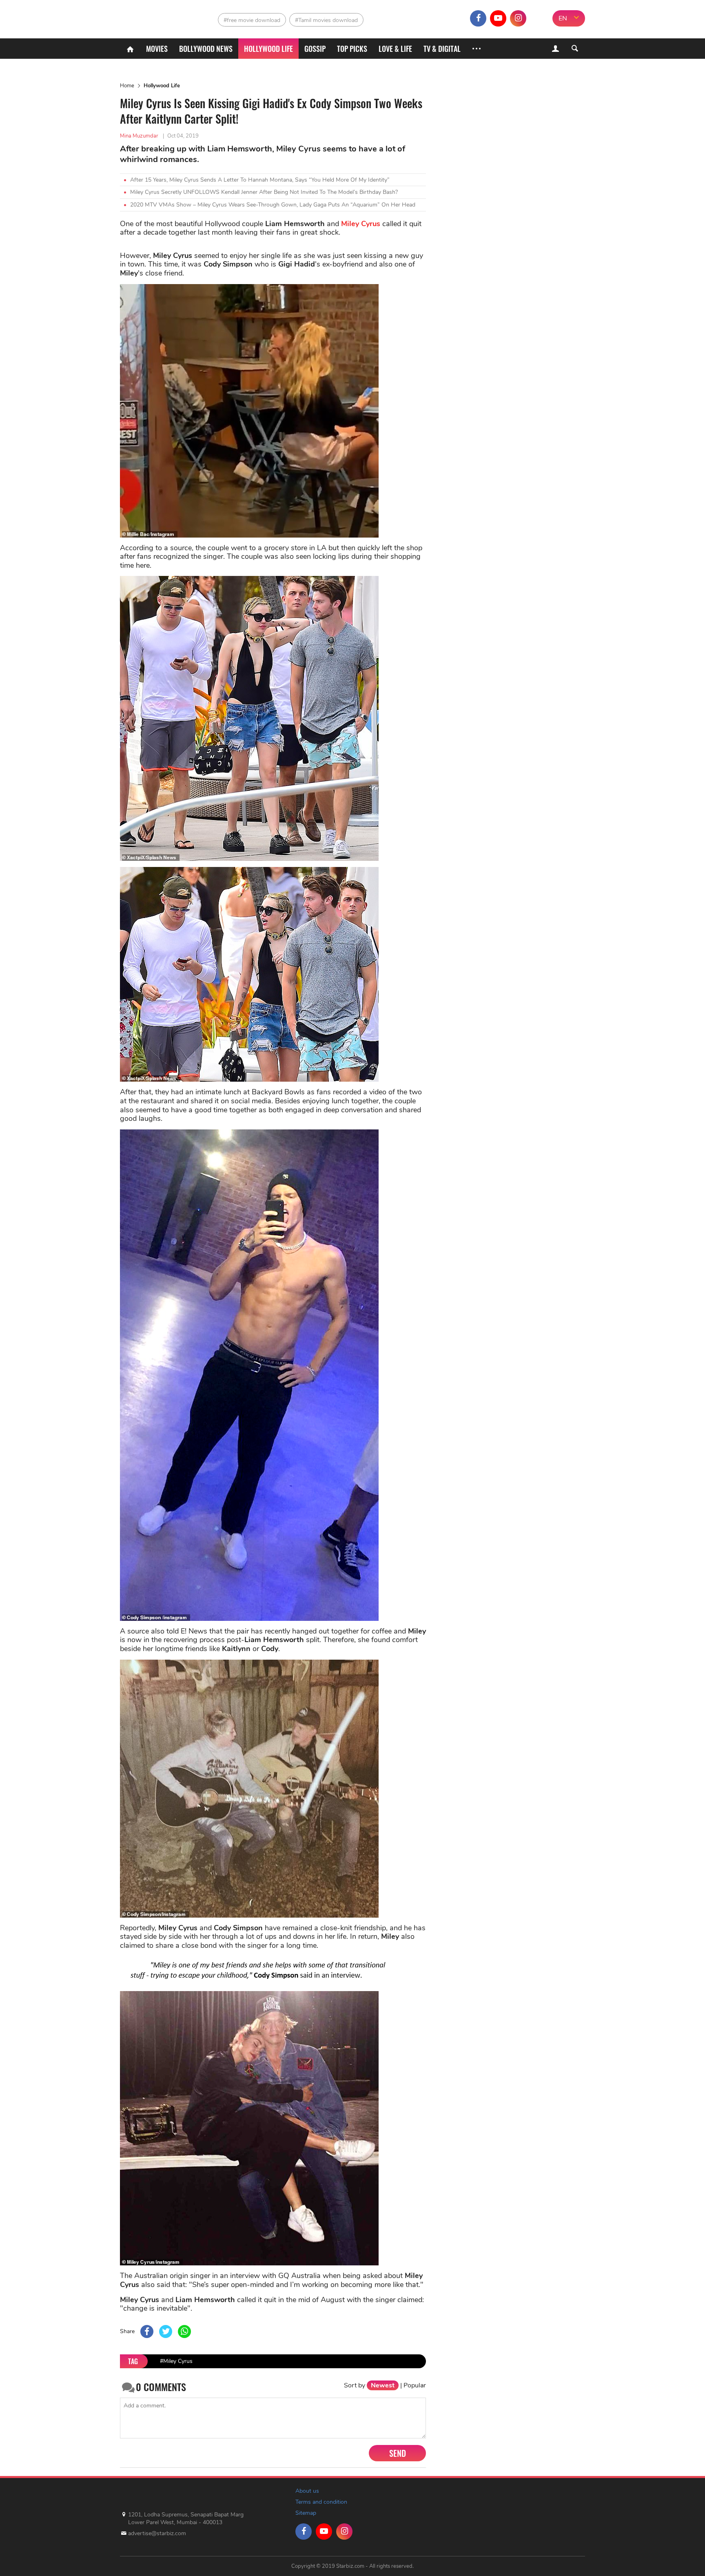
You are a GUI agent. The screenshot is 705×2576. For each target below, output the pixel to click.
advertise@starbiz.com (157, 2533)
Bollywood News (206, 49)
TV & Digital (442, 49)
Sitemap (306, 2513)
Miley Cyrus (361, 224)
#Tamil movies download (326, 20)
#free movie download (252, 20)
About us (307, 2491)
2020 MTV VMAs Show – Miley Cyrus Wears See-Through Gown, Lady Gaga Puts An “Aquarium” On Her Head (273, 205)
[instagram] (518, 18)
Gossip (315, 49)
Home (127, 86)
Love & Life (395, 49)
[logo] (156, 17)
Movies (157, 49)
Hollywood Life (162, 86)
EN (563, 18)
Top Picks (352, 49)
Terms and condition (321, 2502)
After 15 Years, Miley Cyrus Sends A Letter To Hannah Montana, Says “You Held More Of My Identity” (260, 180)
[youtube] (498, 18)
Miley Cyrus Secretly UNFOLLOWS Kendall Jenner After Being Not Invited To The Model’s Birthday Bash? (264, 192)
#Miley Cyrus (176, 2361)
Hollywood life (268, 49)
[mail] (538, 18)
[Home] (130, 49)
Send (398, 2453)
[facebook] (478, 18)
